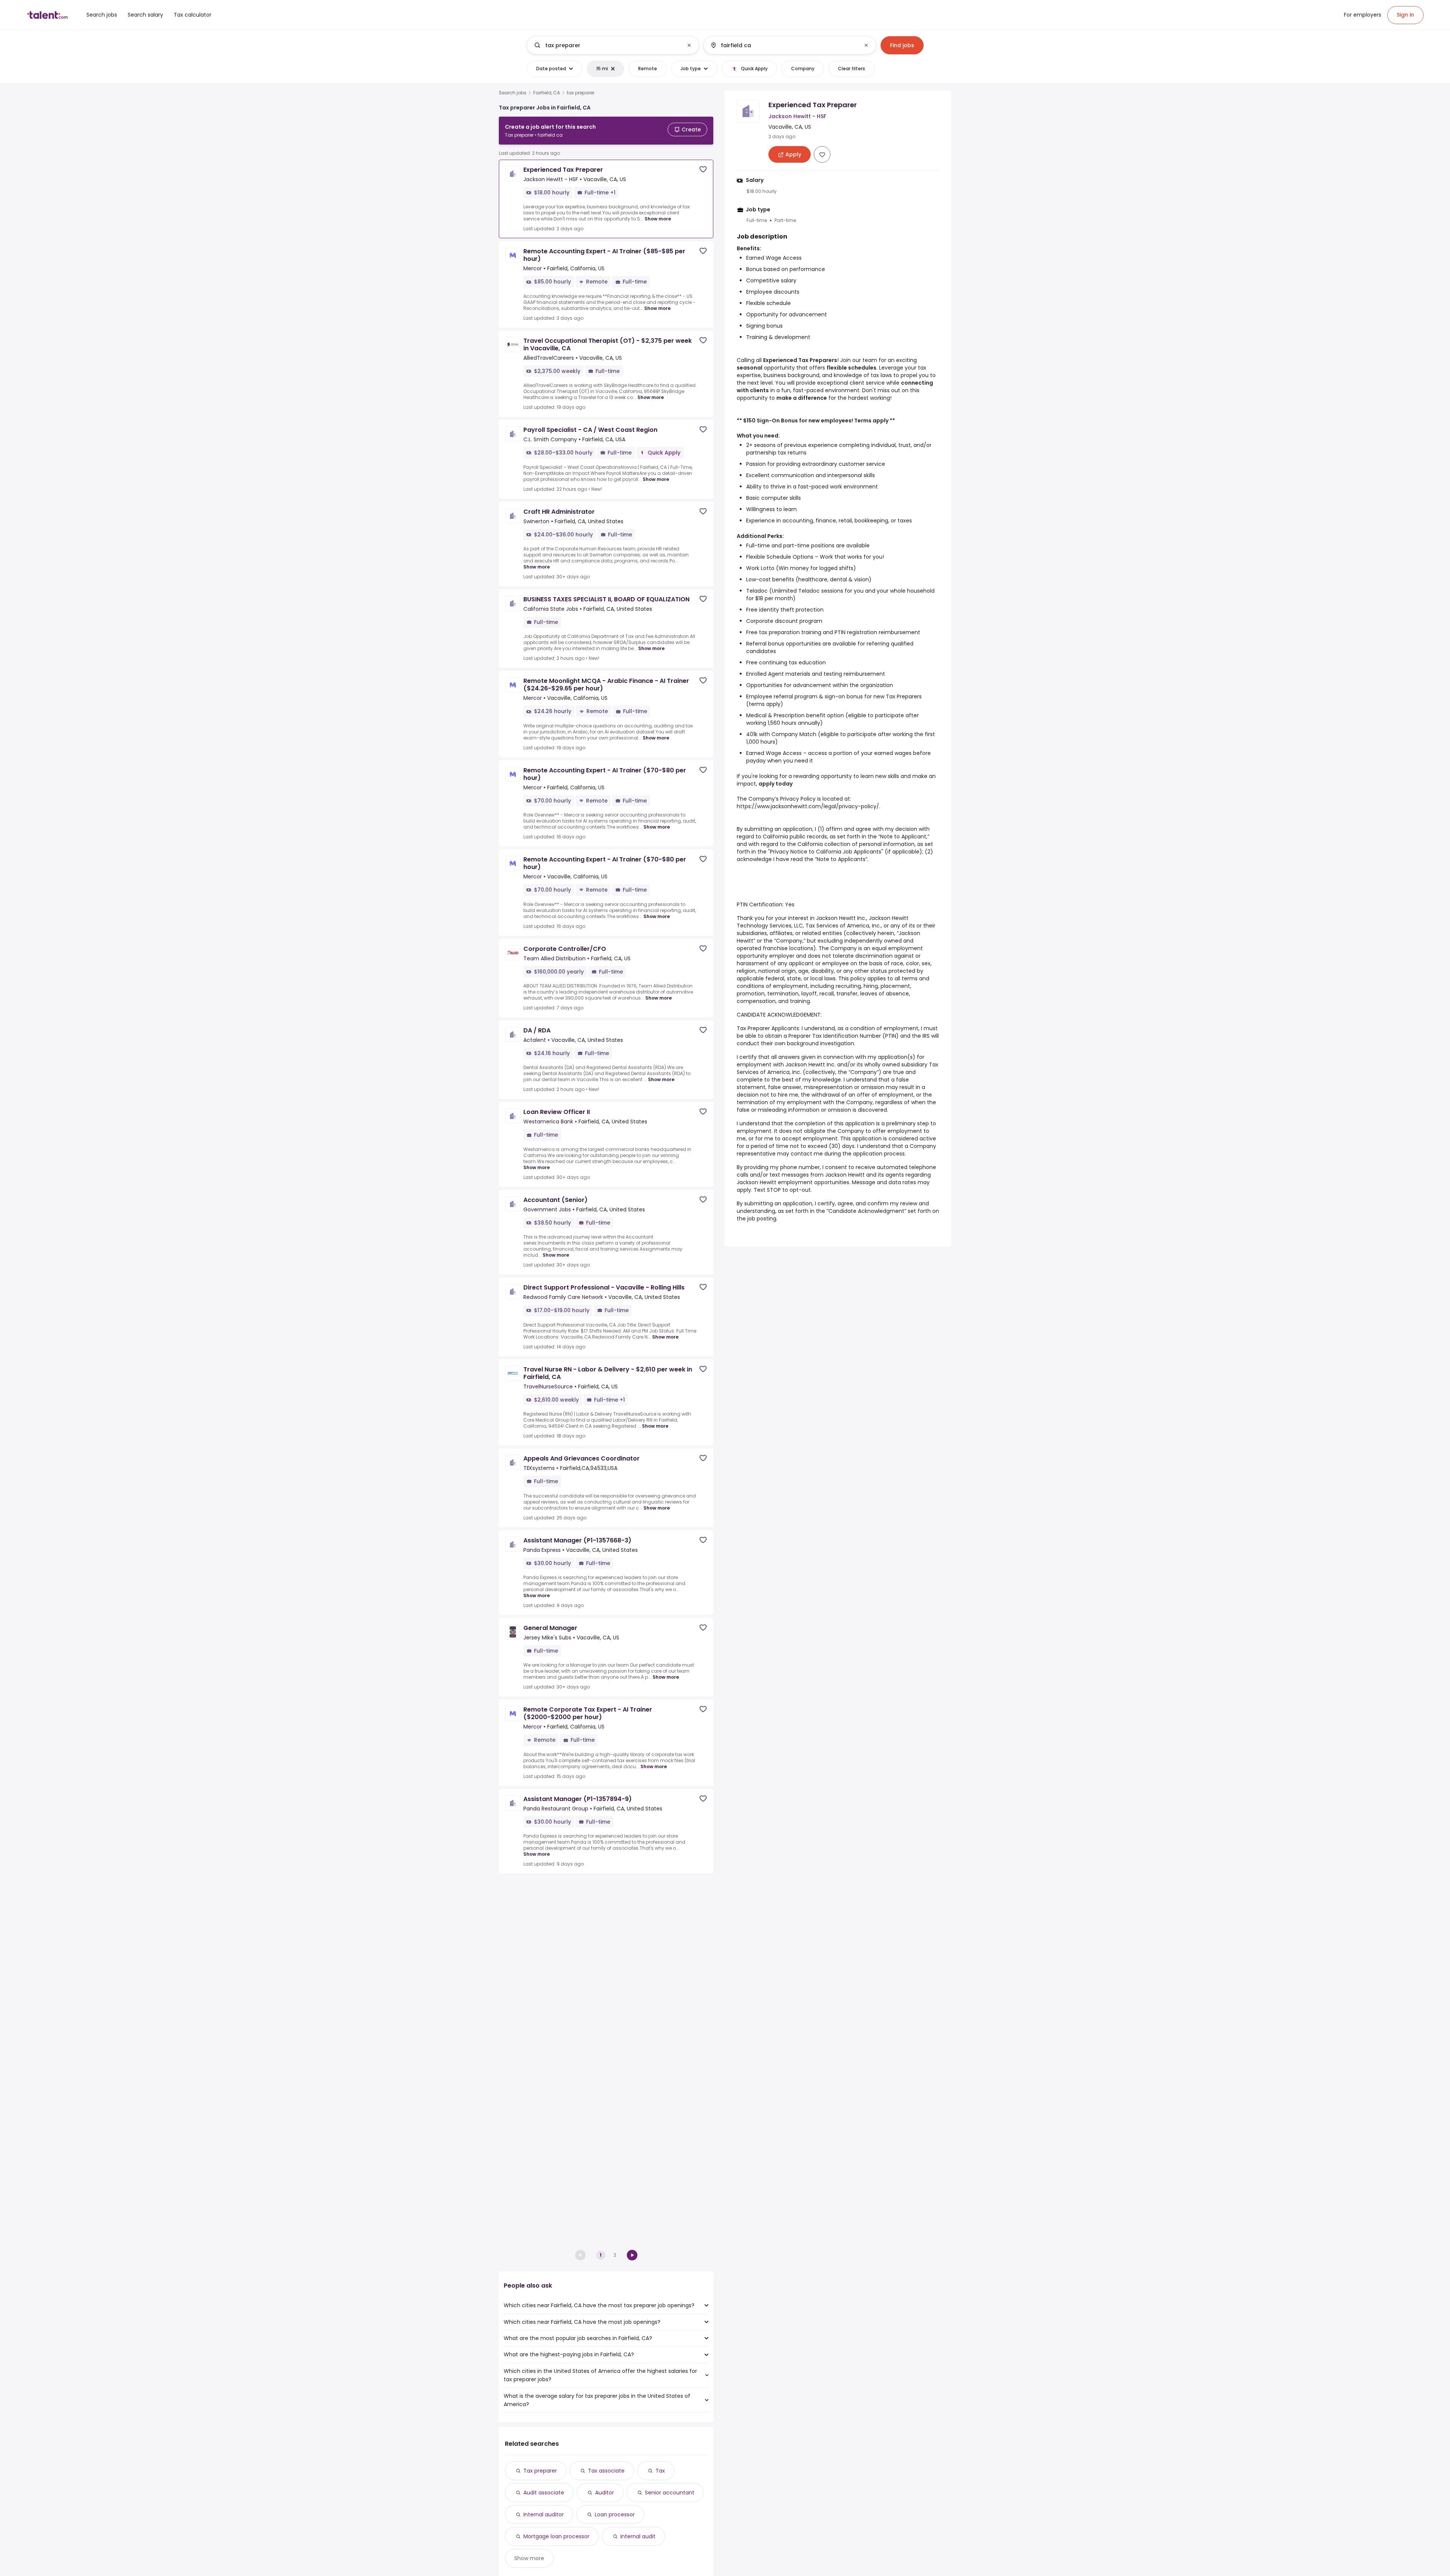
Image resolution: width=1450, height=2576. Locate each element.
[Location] (783, 45)
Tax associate (606, 2471)
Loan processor (615, 2514)
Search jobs (513, 93)
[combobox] (612, 45)
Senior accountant (670, 2493)
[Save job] (703, 169)
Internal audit (638, 2536)
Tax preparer (540, 2471)
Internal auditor (544, 2514)
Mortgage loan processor (556, 2536)
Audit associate (544, 2493)
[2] (632, 2255)
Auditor (605, 2493)
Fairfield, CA (547, 93)
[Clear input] (689, 45)
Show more (658, 219)
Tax (660, 2471)
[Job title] (607, 45)
